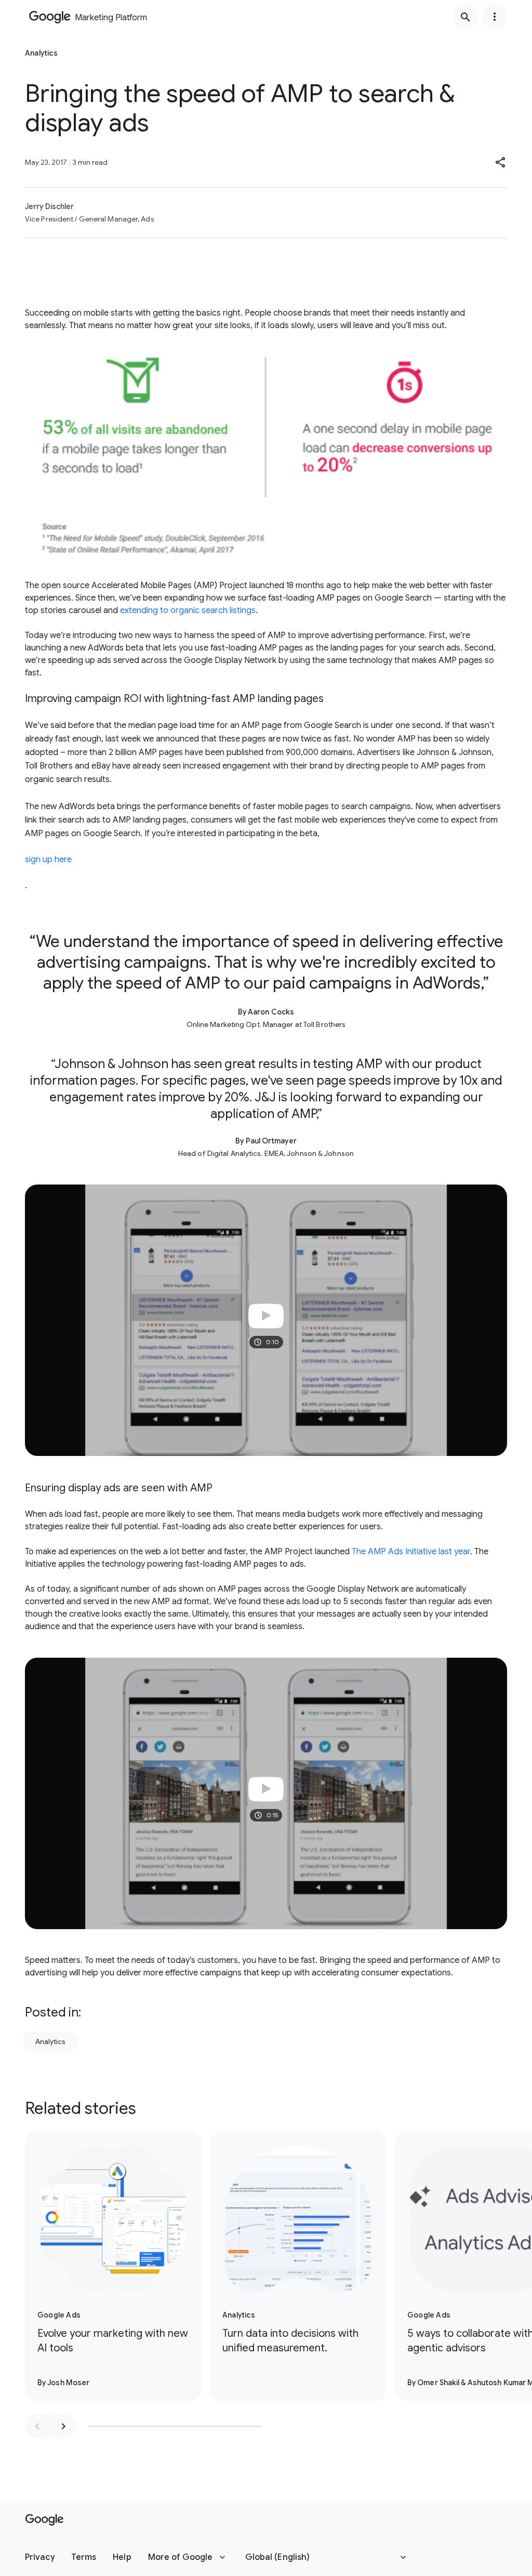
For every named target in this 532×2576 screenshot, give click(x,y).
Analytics (50, 2041)
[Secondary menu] (495, 17)
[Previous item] (37, 2426)
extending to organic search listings (188, 610)
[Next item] (63, 2426)
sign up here (48, 860)
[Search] (465, 17)
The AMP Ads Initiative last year (411, 1552)
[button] (501, 162)
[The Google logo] (44, 2520)
